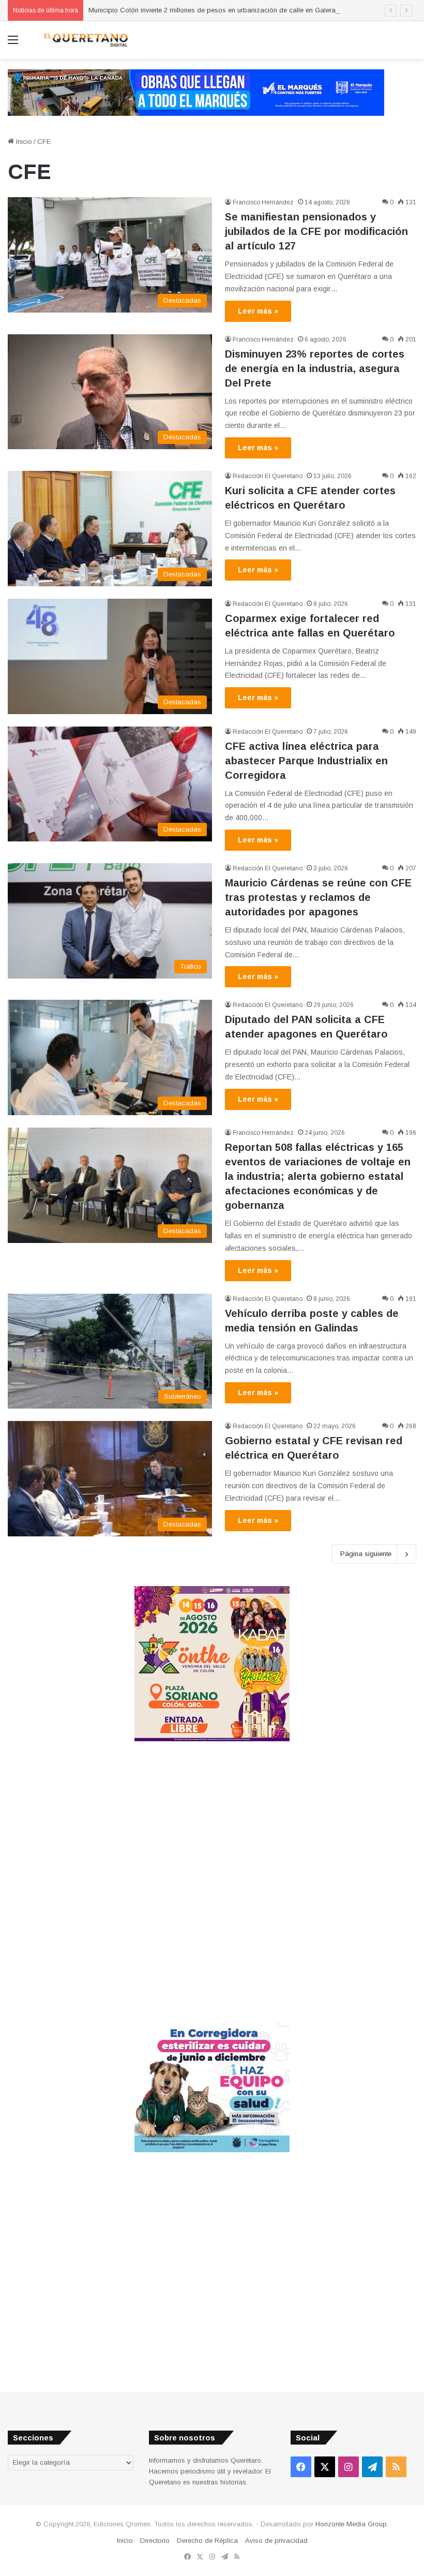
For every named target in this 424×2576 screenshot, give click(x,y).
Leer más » (258, 311)
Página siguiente (366, 1554)
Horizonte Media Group (351, 2524)
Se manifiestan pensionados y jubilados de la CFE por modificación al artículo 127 (316, 231)
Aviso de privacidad (276, 2541)
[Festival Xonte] (212, 1739)
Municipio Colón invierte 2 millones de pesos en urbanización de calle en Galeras (214, 10)
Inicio (23, 142)
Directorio (155, 2541)
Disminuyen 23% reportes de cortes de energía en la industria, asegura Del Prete (315, 368)
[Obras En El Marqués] (196, 92)
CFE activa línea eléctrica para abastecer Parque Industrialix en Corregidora (306, 761)
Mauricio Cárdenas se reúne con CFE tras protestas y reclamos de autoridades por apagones (318, 897)
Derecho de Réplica (207, 2541)
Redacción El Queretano (268, 476)
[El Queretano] (85, 40)
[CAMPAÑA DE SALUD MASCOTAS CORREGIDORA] (212, 2150)
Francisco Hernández (263, 202)
